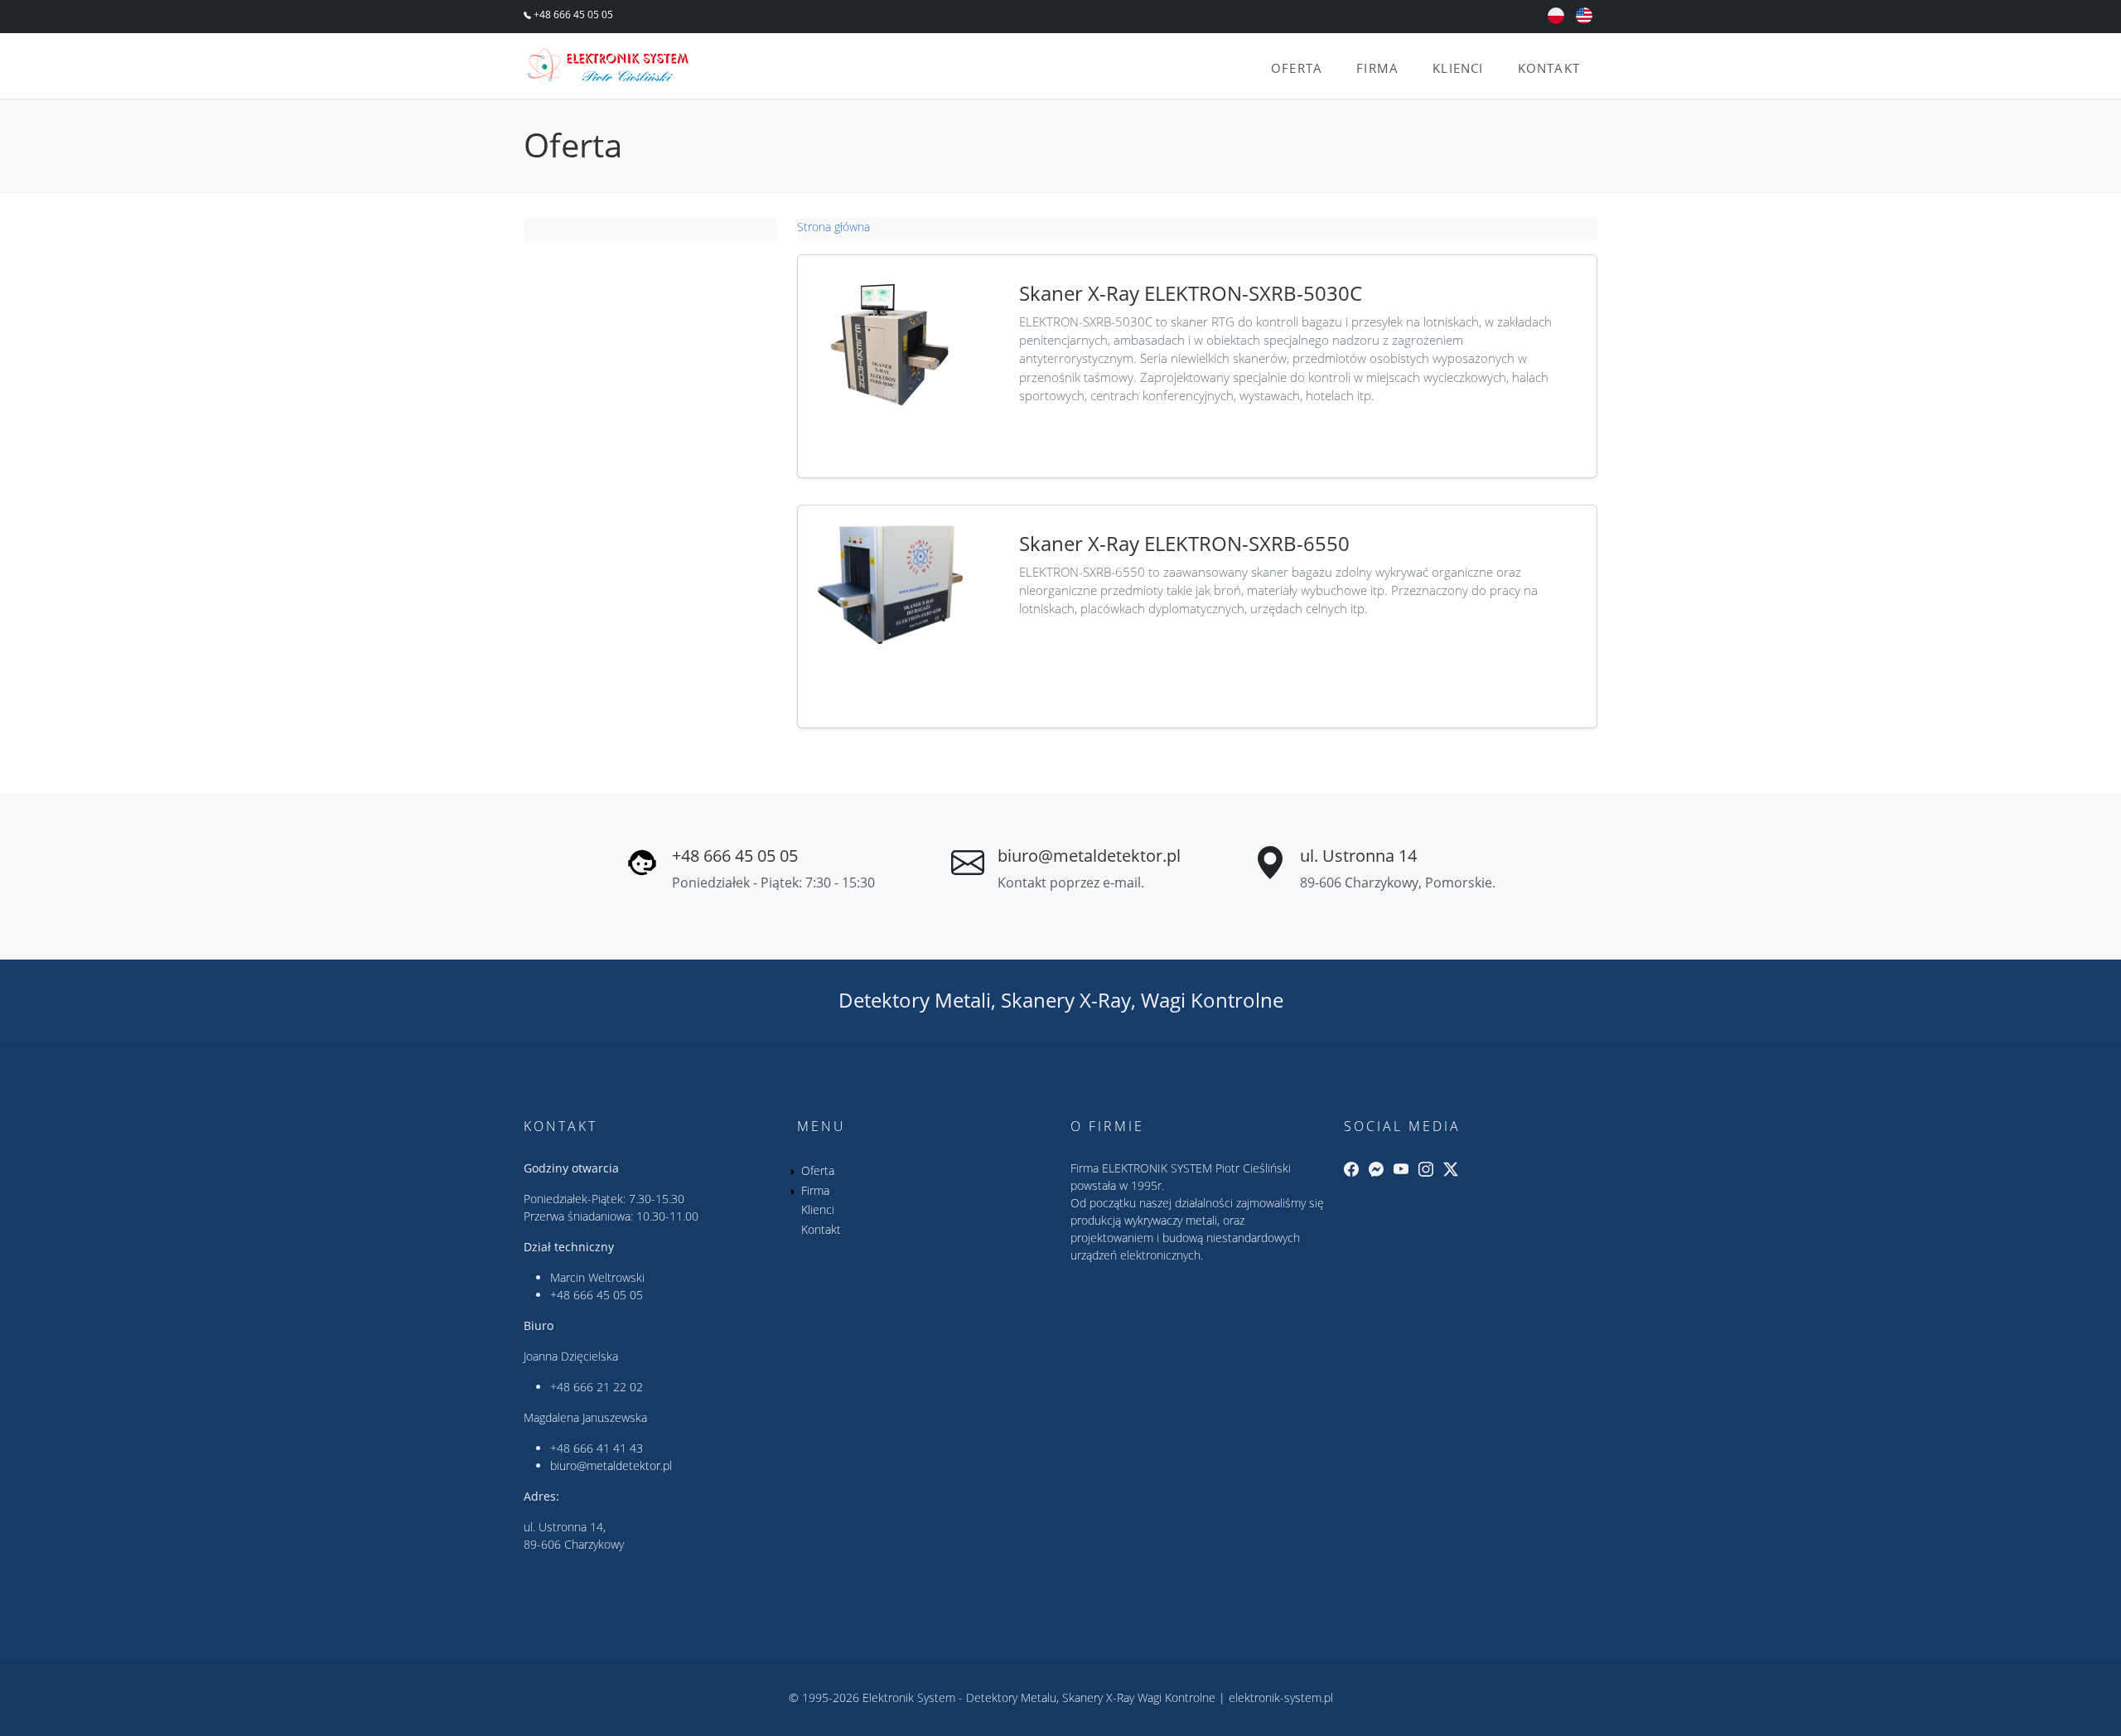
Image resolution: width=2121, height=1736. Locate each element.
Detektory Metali (915, 1000)
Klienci (1458, 68)
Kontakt (1549, 68)
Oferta (1297, 68)
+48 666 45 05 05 (572, 15)
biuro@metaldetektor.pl (1089, 856)
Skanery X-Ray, (1068, 1000)
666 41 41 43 (608, 1448)
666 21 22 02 (608, 1387)
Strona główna (833, 227)
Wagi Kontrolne (1212, 1000)
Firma (1377, 68)
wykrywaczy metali (1171, 1220)
